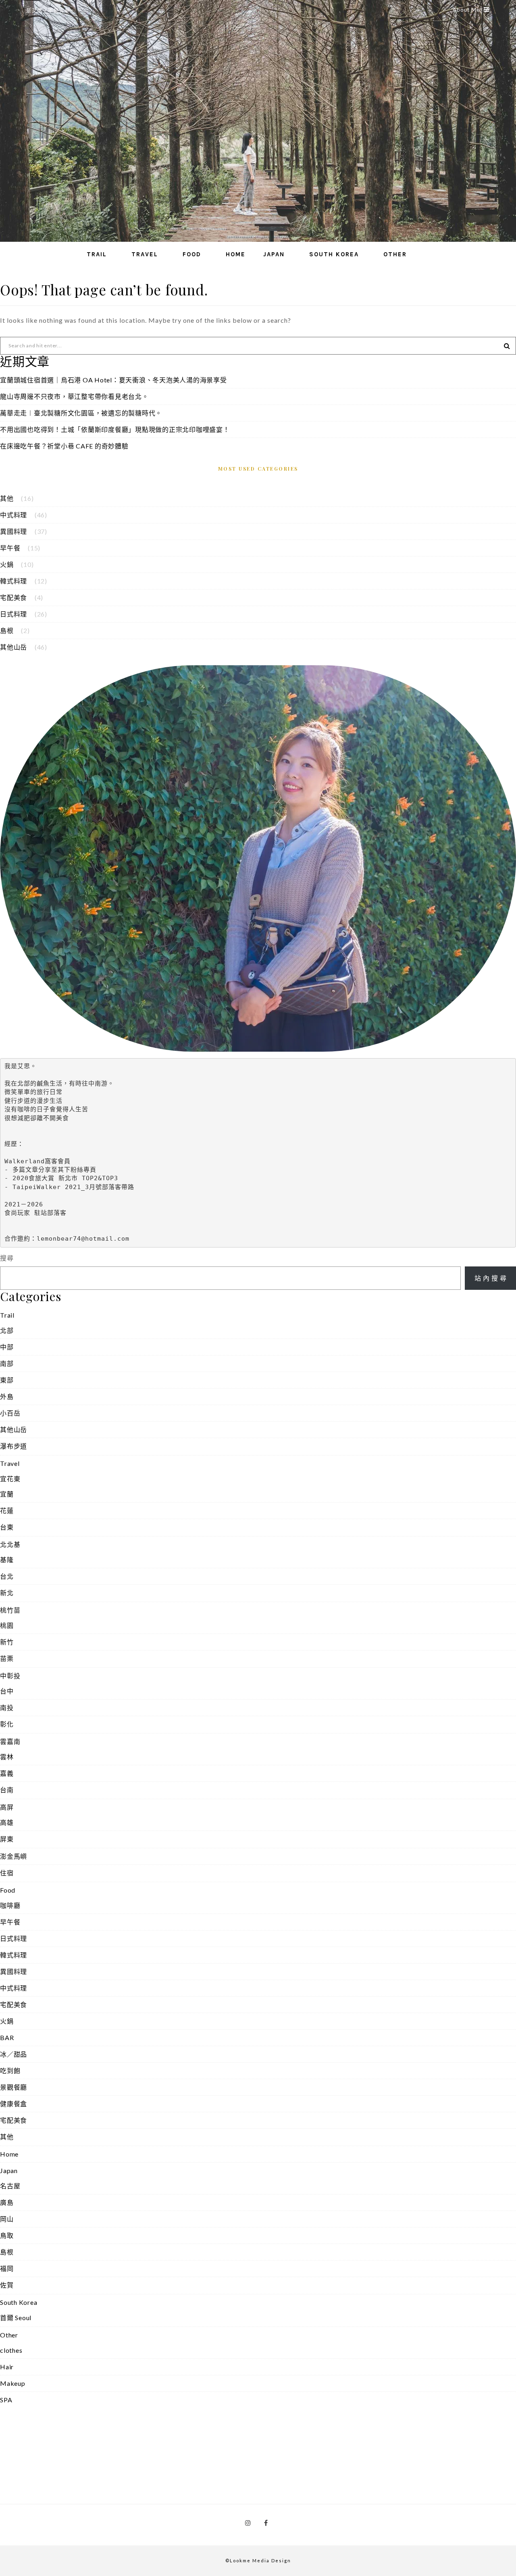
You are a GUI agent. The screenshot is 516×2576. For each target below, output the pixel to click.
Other (395, 254)
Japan (274, 254)
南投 (7, 1707)
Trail (97, 254)
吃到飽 (10, 2071)
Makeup (13, 2383)
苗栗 (7, 1658)
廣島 (7, 2202)
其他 (7, 498)
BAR (7, 2037)
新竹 (7, 1642)
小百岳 (10, 1413)
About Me (466, 10)
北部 (7, 1330)
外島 (7, 1396)
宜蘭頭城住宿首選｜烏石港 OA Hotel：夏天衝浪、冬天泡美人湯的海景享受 (113, 380)
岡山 (7, 2219)
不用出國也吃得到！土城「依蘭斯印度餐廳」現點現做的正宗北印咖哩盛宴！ (115, 429)
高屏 (7, 1807)
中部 (7, 1347)
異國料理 (14, 531)
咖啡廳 (10, 1905)
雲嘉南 (10, 1741)
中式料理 (14, 515)
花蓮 (7, 1510)
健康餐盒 (14, 2104)
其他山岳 (14, 647)
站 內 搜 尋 (491, 1278)
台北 (7, 1576)
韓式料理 (14, 581)
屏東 (7, 1839)
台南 (7, 1790)
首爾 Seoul (16, 2318)
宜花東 (10, 1479)
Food (192, 254)
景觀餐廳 (14, 2087)
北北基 (10, 1544)
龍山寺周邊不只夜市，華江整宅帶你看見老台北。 (74, 396)
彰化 (7, 1724)
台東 (7, 1527)
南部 (7, 1363)
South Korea (334, 254)
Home (236, 254)
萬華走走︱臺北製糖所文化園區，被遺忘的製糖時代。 (81, 413)
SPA (6, 2400)
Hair (7, 2367)
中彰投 (10, 1676)
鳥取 (7, 2235)
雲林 (7, 1757)
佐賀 (7, 2285)
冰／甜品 (14, 2054)
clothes (11, 2350)
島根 (7, 630)
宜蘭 (7, 1494)
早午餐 (10, 548)
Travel (145, 254)
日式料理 (14, 614)
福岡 (7, 2268)
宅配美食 (14, 597)
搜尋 (7, 1258)
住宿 (7, 1873)
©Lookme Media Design (258, 2560)
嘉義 (7, 1773)
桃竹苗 (10, 1610)
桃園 (7, 1625)
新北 (7, 1593)
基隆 (7, 1560)
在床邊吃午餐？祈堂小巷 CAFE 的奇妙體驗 (64, 446)
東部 (7, 1380)
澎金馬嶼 (14, 1856)
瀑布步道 (14, 1446)
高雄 (7, 1822)
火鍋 (7, 564)
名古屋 (10, 2186)
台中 (7, 1691)
